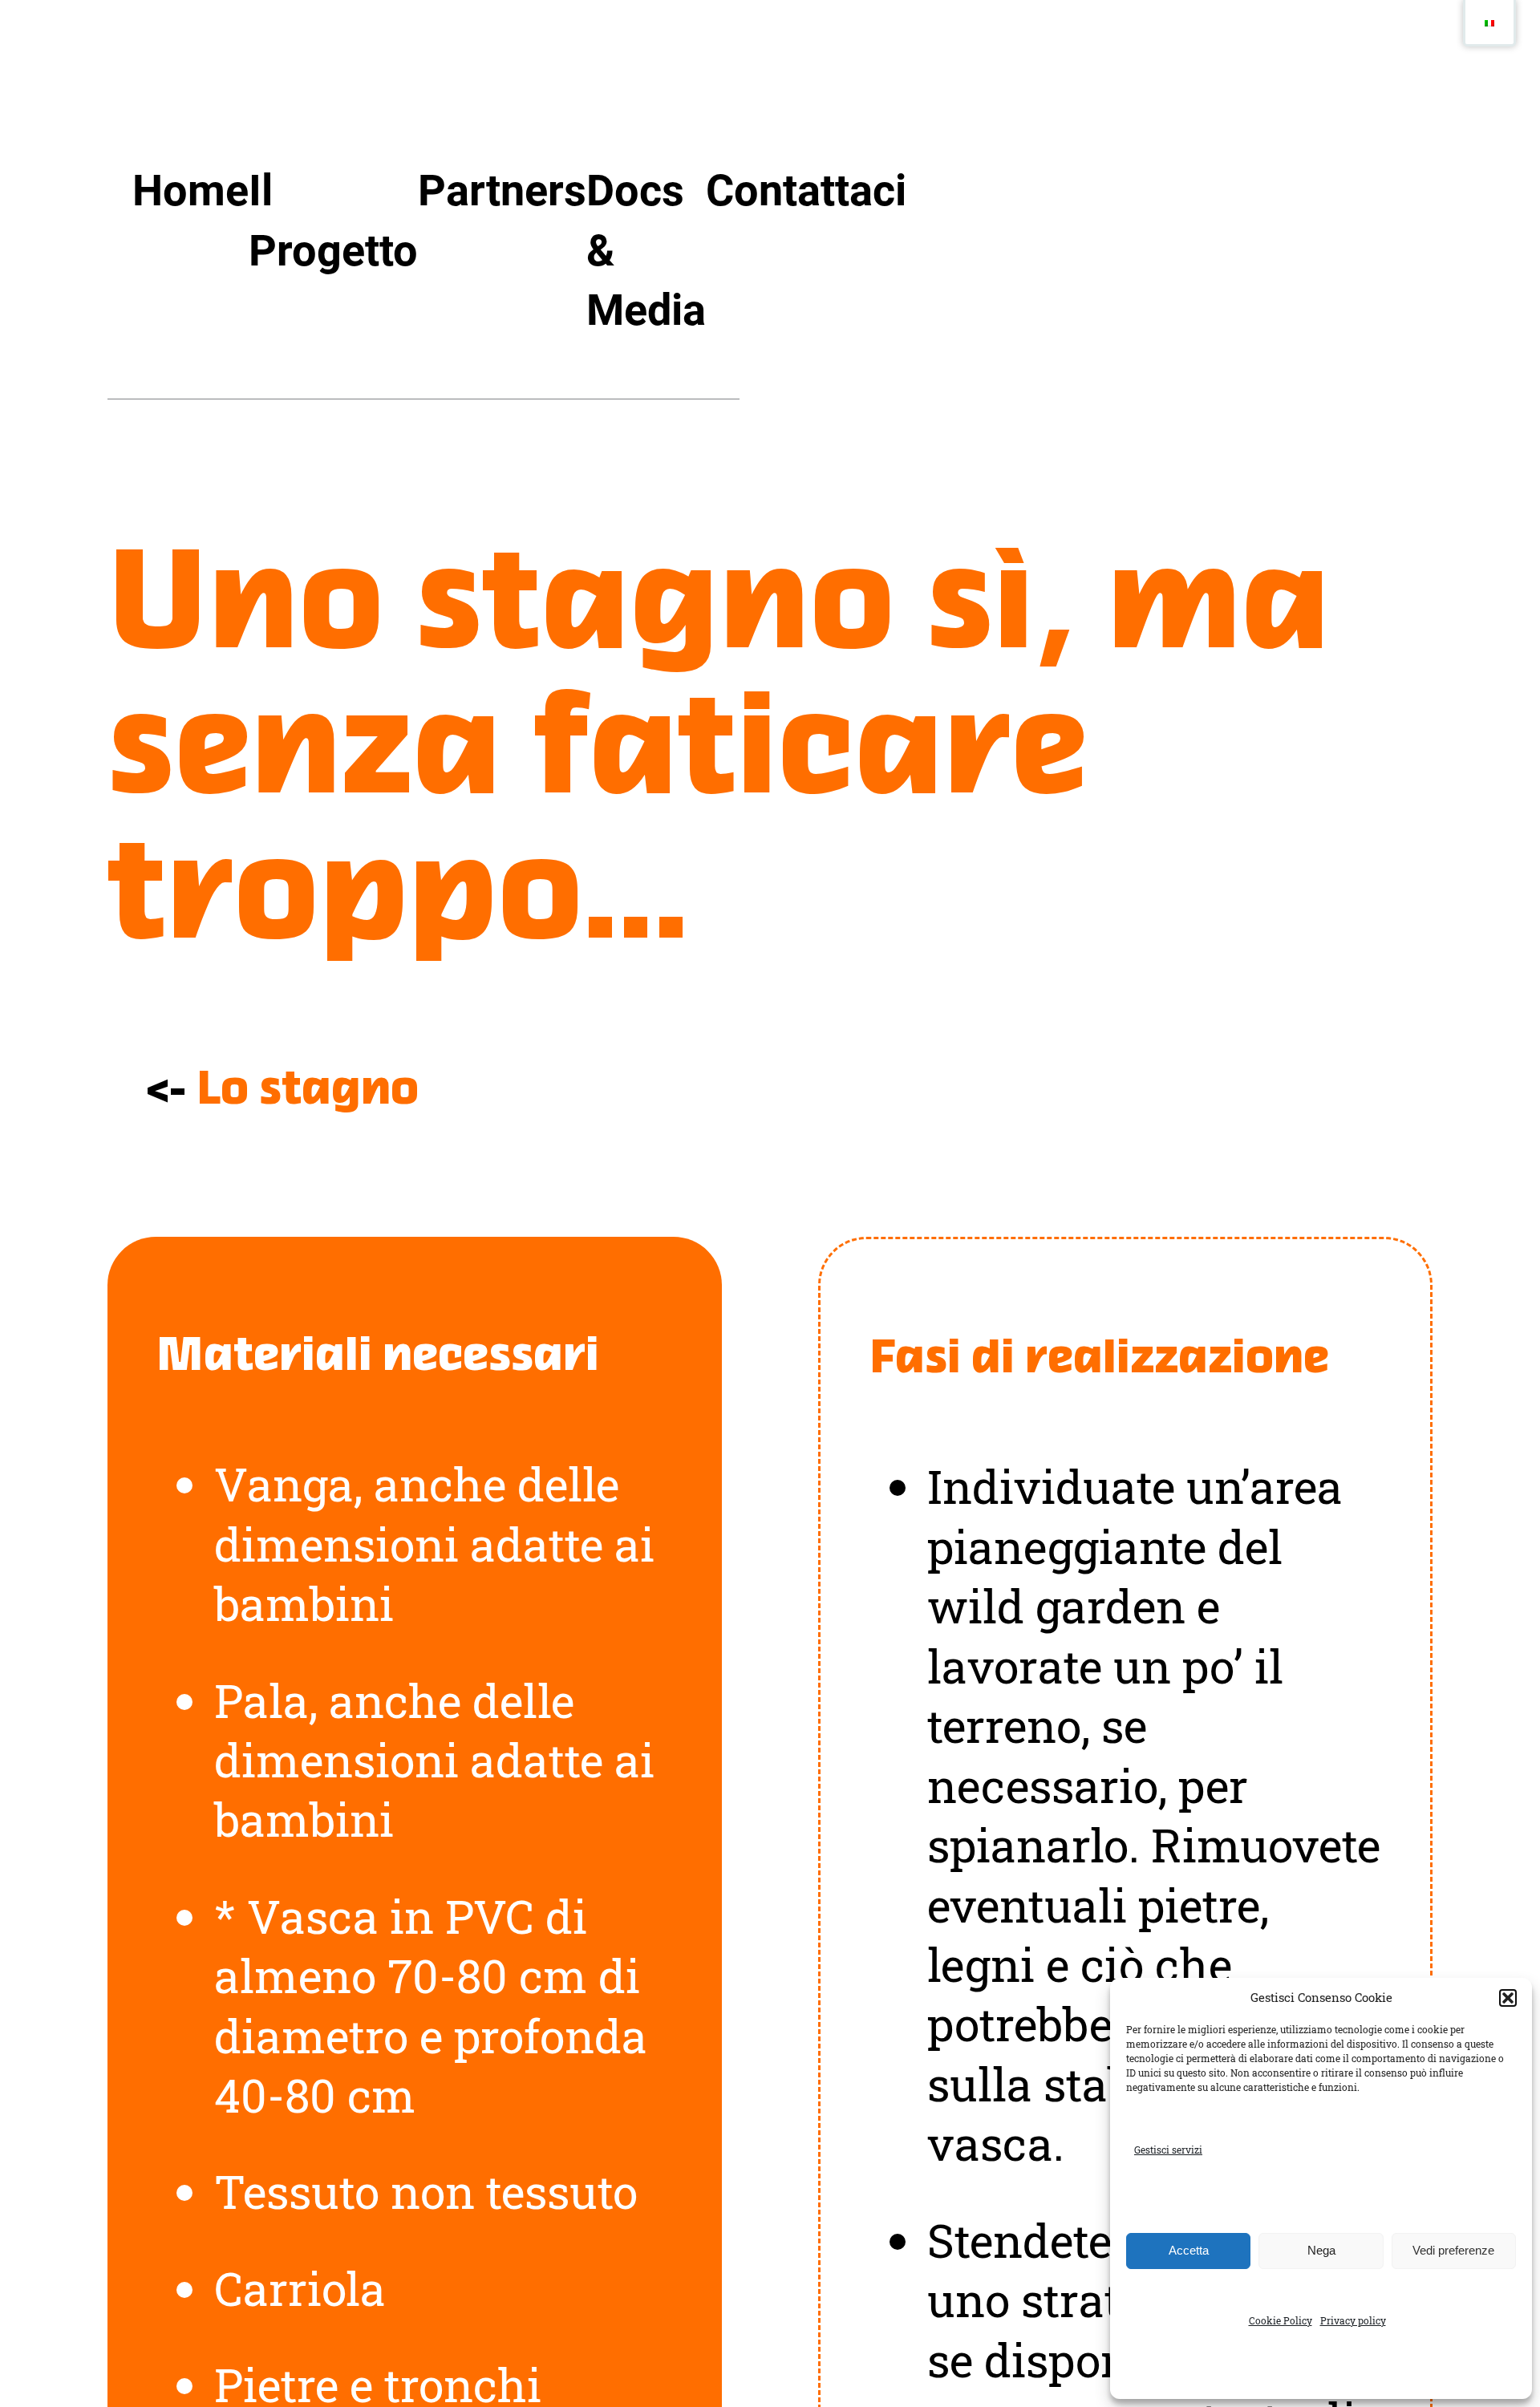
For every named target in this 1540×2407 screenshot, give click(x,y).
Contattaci (806, 190)
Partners (502, 190)
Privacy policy (1353, 2320)
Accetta (1189, 2250)
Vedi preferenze (1453, 2250)
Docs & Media (646, 250)
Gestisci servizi (1168, 2150)
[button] (1508, 1998)
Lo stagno (308, 1092)
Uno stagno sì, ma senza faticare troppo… (719, 756)
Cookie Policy (1281, 2320)
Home (190, 190)
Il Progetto (333, 220)
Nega (1321, 2250)
